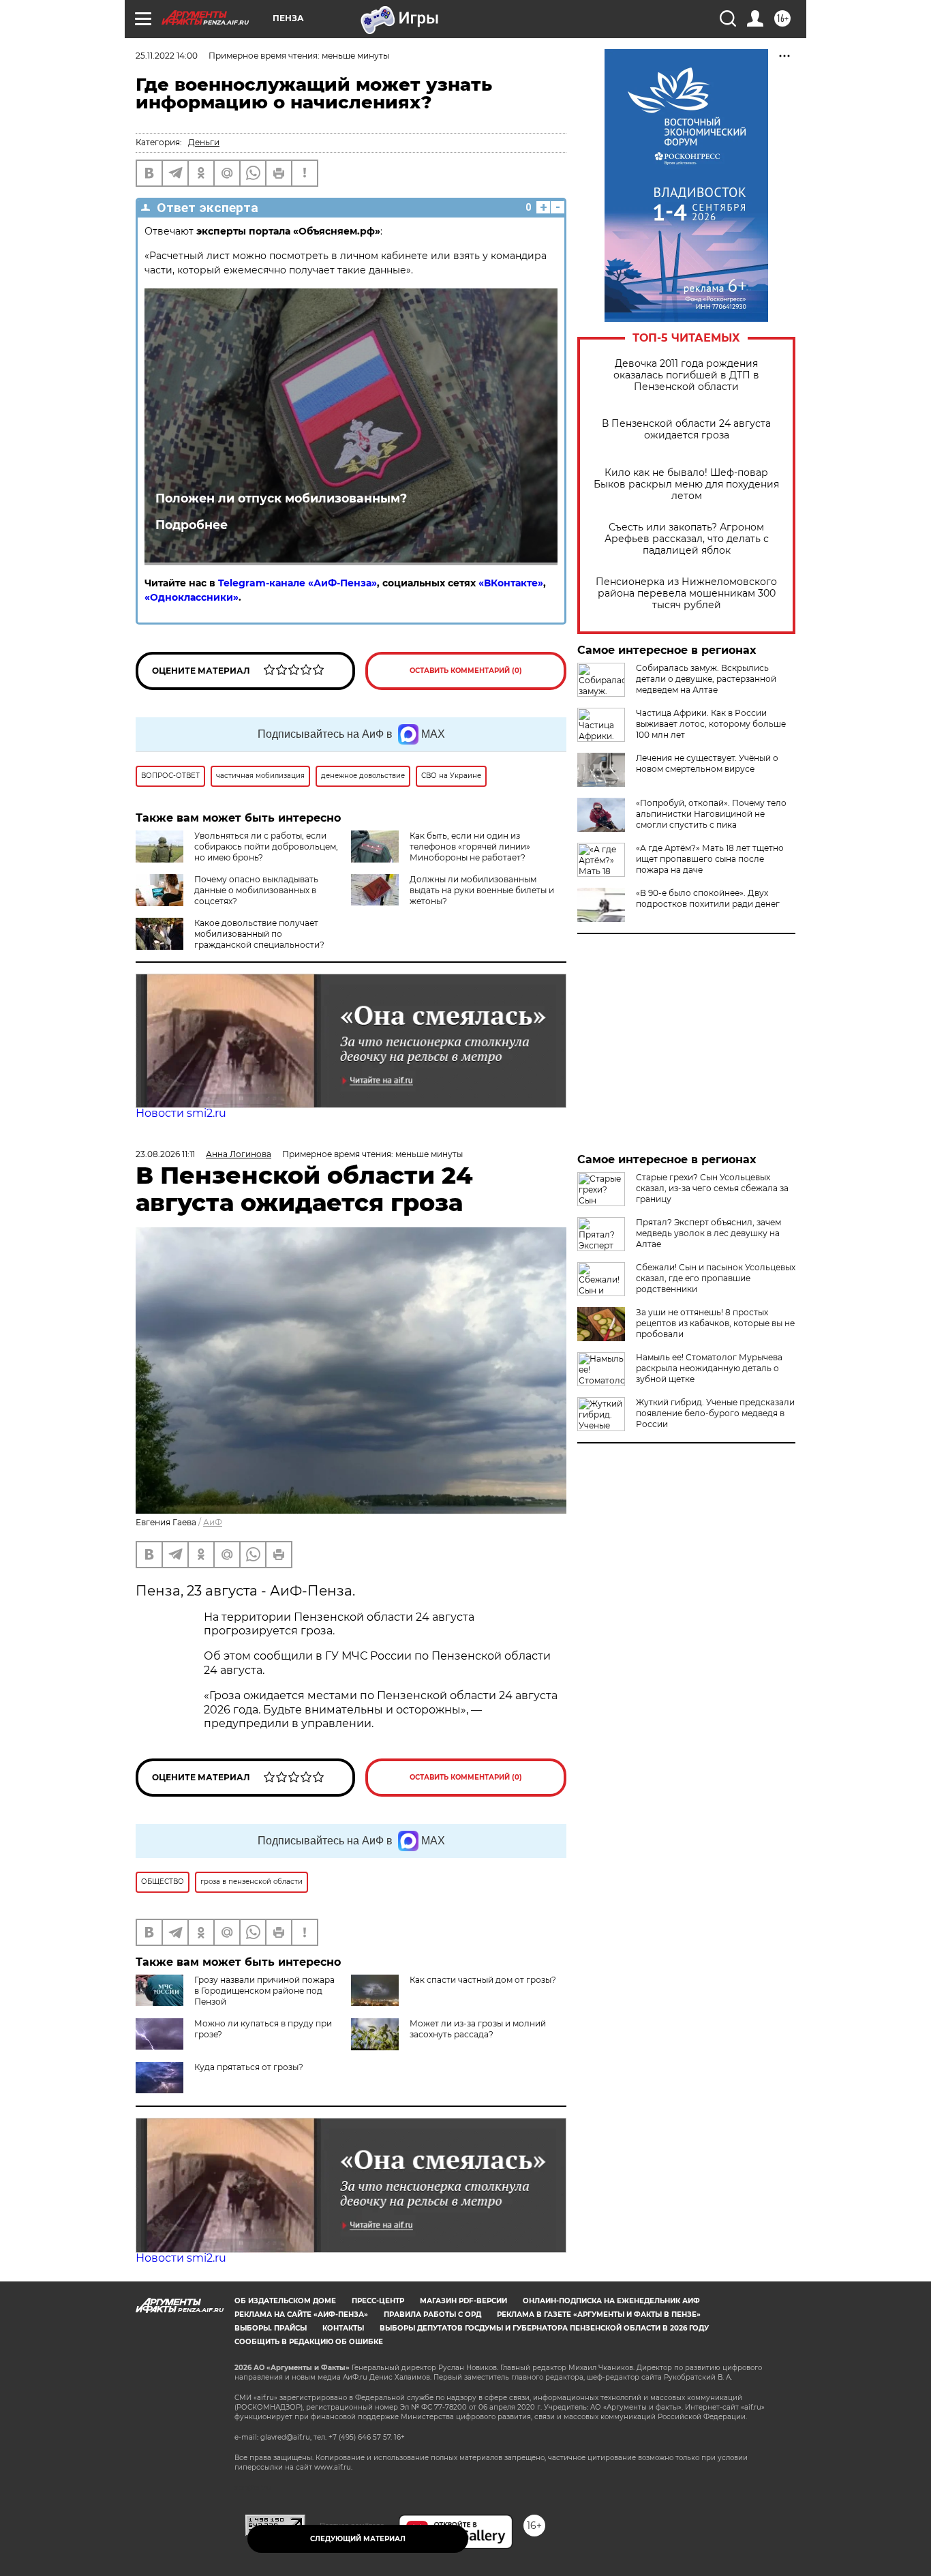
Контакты (343, 2328)
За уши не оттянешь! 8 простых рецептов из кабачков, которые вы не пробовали (715, 1323)
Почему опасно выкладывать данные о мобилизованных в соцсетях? (256, 890)
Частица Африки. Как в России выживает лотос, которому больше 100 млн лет (711, 724)
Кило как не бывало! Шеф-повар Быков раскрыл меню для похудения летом (686, 484)
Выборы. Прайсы (271, 2328)
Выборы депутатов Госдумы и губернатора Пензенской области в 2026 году (544, 2328)
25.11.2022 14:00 (167, 56)
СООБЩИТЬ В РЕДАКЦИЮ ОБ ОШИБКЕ (309, 2342)
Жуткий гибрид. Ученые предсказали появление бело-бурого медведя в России (715, 1413)
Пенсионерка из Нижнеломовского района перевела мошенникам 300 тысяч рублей (686, 594)
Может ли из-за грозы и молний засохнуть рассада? (478, 2029)
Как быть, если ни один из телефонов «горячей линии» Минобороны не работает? (470, 847)
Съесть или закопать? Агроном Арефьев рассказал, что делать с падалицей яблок (687, 539)
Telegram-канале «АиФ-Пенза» (297, 583)
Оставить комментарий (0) (466, 671)
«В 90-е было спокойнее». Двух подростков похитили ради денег (708, 898)
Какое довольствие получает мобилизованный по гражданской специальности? (259, 934)
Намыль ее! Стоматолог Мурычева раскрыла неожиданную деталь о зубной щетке (709, 1368)
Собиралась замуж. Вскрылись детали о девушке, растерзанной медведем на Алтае (706, 679)
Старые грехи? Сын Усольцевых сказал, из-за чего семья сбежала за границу (712, 1188)
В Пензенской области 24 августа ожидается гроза (686, 430)
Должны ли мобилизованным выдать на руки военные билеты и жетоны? (482, 890)
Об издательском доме (285, 2301)
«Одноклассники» (192, 597)
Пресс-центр (378, 2301)
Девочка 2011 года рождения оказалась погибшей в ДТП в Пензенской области (686, 375)
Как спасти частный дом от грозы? (483, 1980)
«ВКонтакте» (511, 583)
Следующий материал (358, 2539)
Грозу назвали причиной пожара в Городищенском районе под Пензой (264, 1991)
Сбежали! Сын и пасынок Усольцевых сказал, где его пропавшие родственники (716, 1278)
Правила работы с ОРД (432, 2315)
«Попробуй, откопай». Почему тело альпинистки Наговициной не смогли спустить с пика (711, 814)
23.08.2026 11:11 (165, 1154)
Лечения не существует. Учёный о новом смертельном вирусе (707, 763)
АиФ (213, 1522)
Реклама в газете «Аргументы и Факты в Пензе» (599, 2315)
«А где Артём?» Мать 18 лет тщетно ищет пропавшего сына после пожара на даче (710, 859)
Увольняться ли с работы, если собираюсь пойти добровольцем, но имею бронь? (266, 847)
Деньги (204, 142)
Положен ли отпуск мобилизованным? (281, 498)
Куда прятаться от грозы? (249, 2067)
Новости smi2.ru (181, 1113)
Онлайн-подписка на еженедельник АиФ (611, 2301)
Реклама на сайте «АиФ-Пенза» (301, 2315)
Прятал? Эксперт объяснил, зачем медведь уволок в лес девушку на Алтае (708, 1233)
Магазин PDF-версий (463, 2301)
